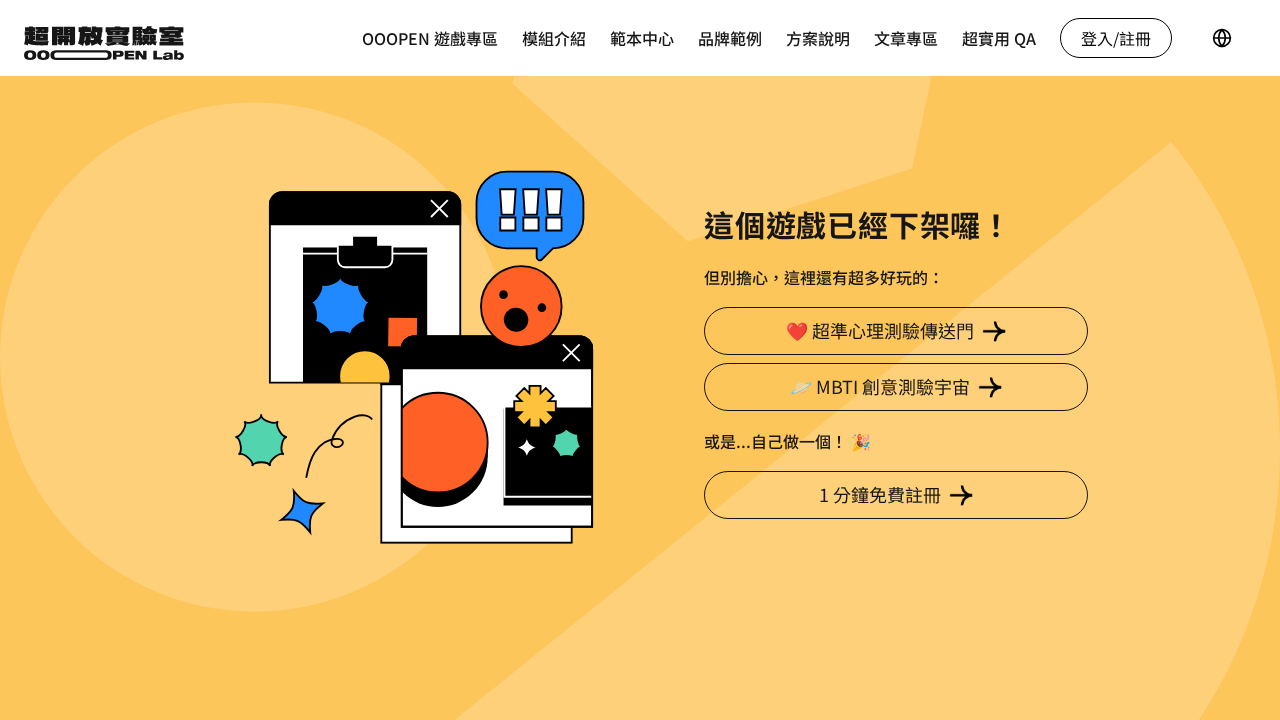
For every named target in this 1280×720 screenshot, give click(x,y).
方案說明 (818, 38)
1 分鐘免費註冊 (880, 494)
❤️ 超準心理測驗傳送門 (880, 330)
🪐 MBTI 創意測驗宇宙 (880, 386)
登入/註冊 (1116, 38)
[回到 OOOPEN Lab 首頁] (104, 36)
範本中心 (642, 38)
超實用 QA (999, 38)
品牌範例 (730, 38)
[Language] (1222, 38)
